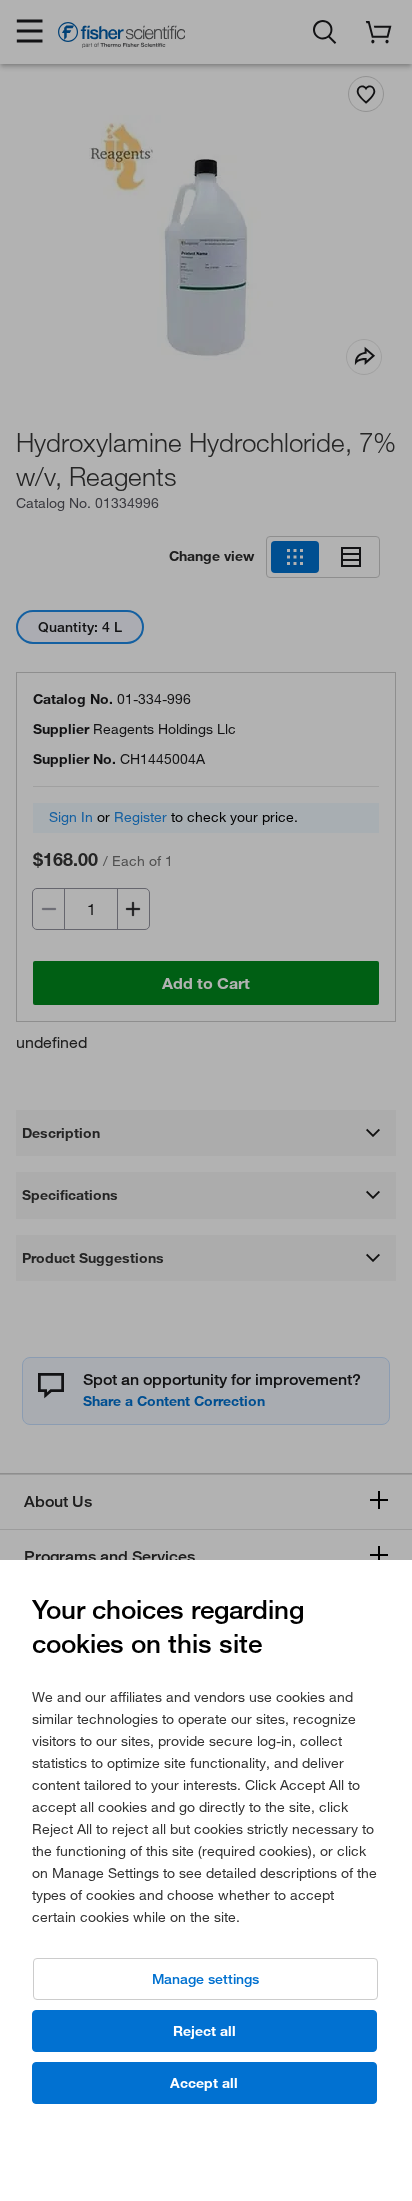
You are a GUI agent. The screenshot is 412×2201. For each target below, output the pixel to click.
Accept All (204, 2083)
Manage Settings (205, 1979)
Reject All (204, 2031)
